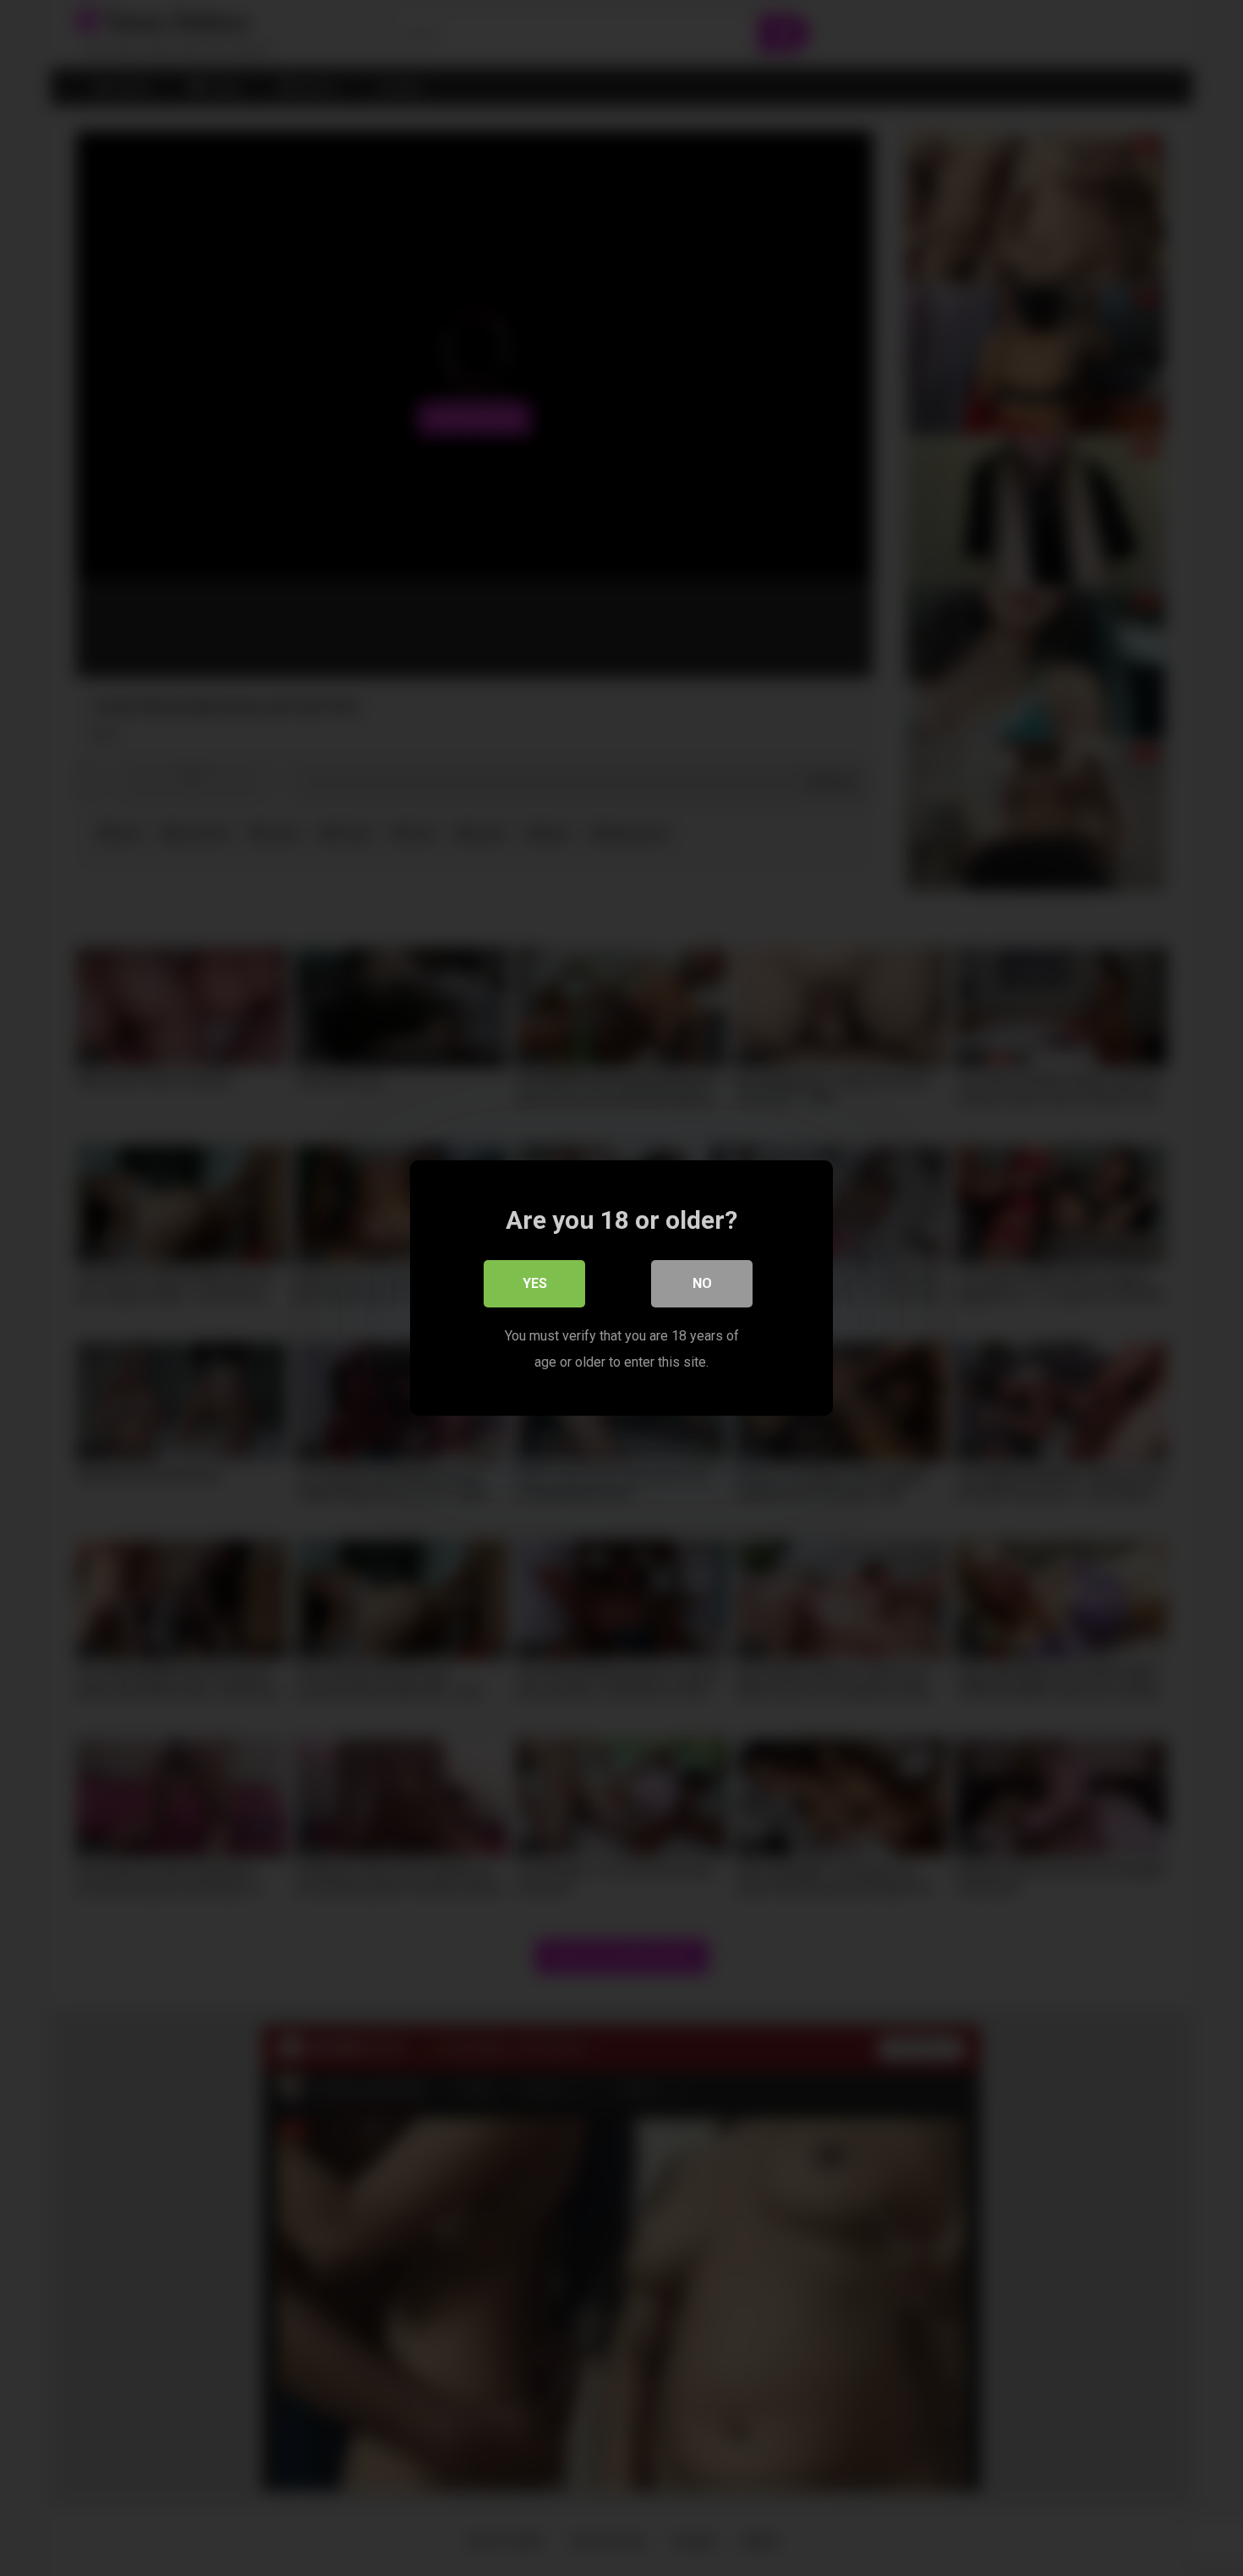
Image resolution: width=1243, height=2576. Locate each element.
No (702, 1283)
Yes (535, 1283)
